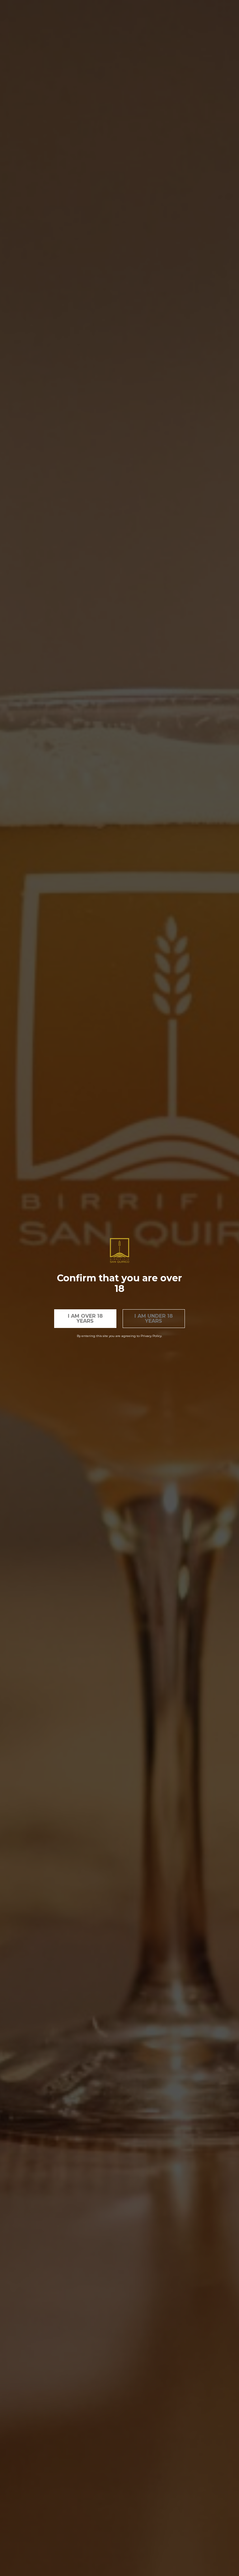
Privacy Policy (151, 1336)
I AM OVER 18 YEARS (85, 1318)
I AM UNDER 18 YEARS (154, 1318)
